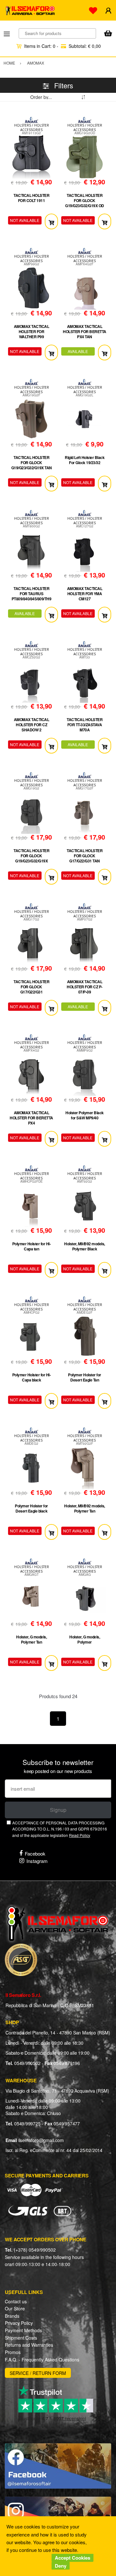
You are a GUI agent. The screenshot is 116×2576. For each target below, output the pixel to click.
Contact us (16, 2301)
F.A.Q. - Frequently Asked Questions (42, 2360)
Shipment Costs (21, 2338)
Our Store (15, 2308)
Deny (61, 2566)
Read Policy (80, 1835)
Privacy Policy (19, 2323)
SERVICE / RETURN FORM (38, 2373)
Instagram (37, 1861)
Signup (58, 1810)
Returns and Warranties (29, 2345)
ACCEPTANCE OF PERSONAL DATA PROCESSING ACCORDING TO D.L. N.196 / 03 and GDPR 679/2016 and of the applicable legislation (60, 1829)
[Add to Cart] (51, 221)
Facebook (35, 1853)
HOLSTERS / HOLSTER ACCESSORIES (32, 128)
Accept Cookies (72, 2558)
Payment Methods (23, 2330)
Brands (12, 2316)
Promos (13, 2352)
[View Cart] (108, 34)
